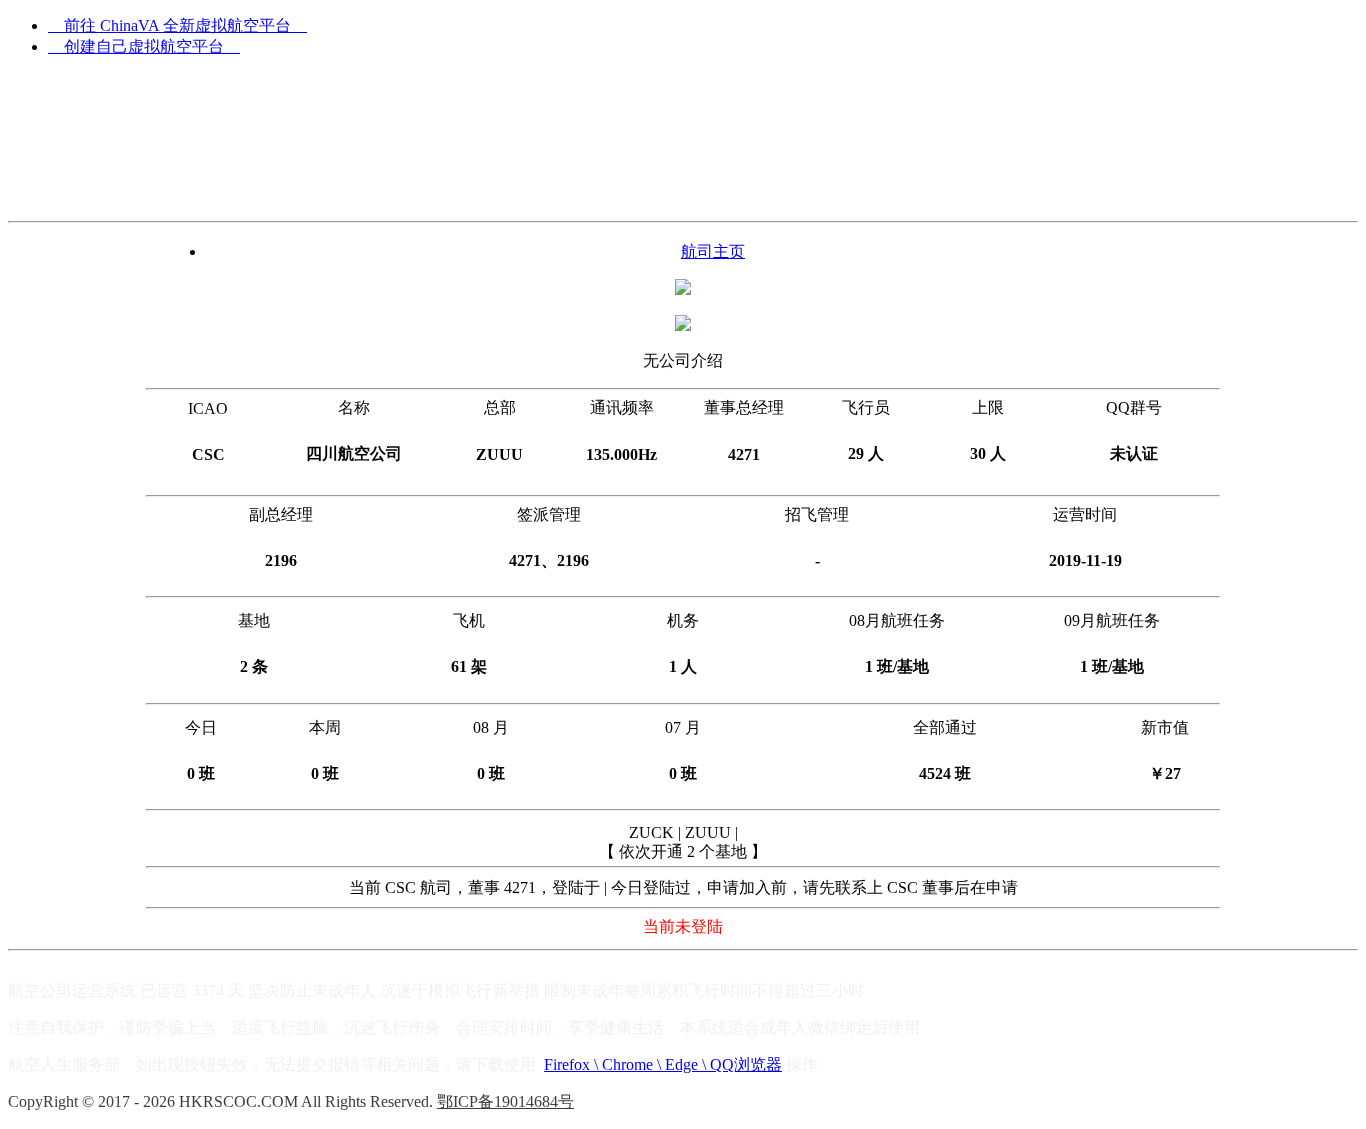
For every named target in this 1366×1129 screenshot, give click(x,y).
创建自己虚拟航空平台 (144, 46)
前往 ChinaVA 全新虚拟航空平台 (177, 25)
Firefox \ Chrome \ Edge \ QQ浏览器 (663, 1064)
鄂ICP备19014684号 (505, 1101)
